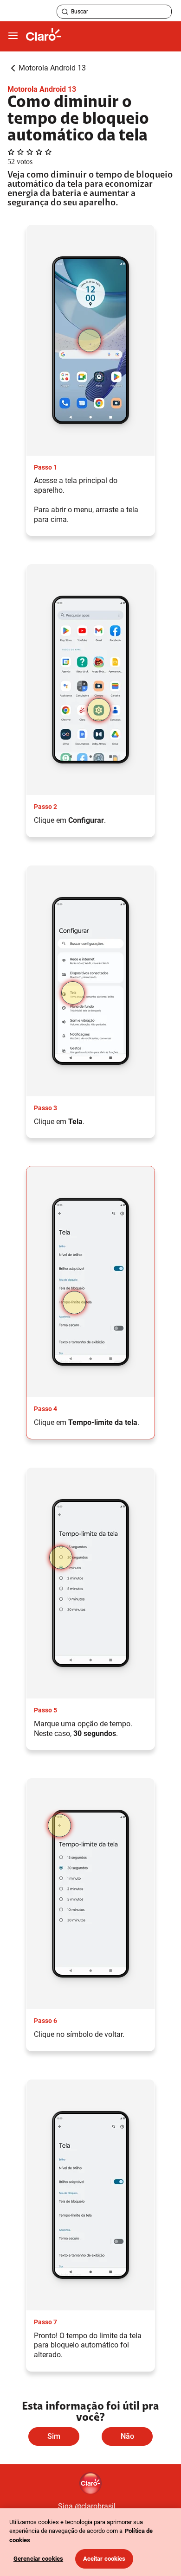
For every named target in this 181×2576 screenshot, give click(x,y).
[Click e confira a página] (44, 36)
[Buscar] (65, 12)
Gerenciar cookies (38, 2559)
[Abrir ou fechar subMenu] (13, 36)
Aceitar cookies (104, 2559)
